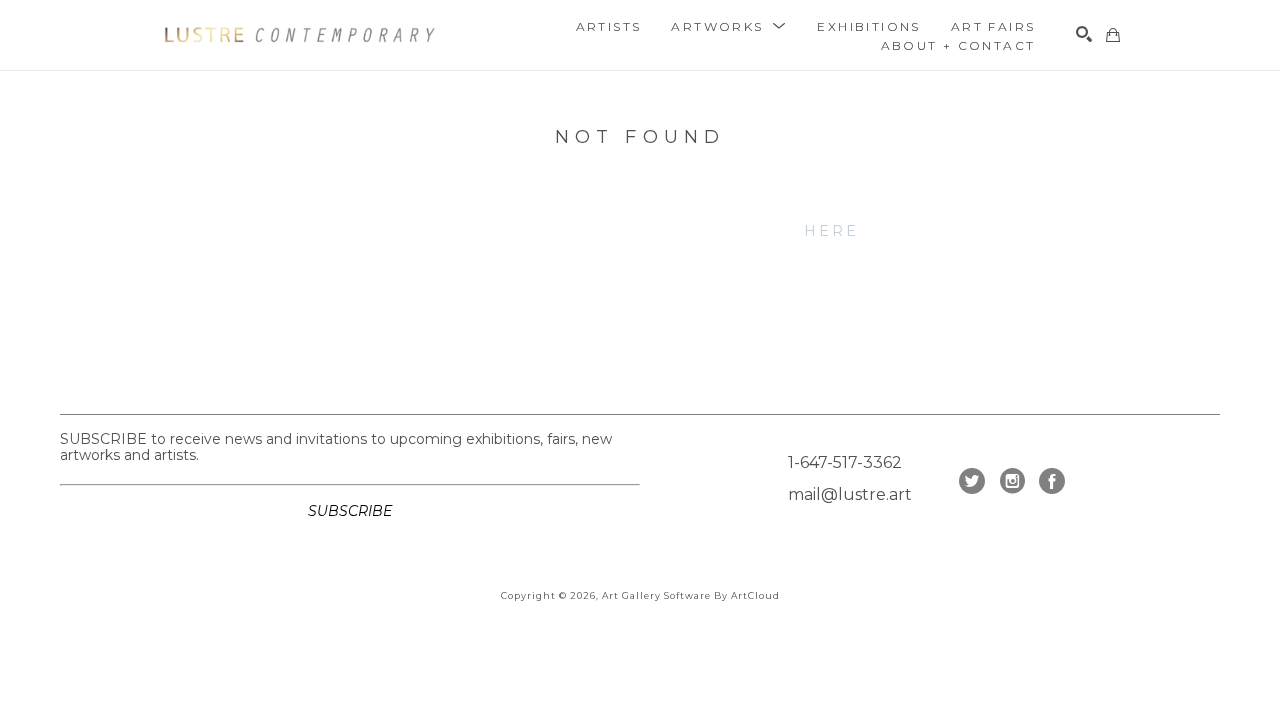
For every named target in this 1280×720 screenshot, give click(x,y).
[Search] (1084, 34)
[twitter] (972, 481)
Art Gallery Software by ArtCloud (691, 595)
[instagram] (1012, 481)
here (832, 231)
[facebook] (1052, 481)
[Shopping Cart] (1113, 35)
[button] (729, 26)
